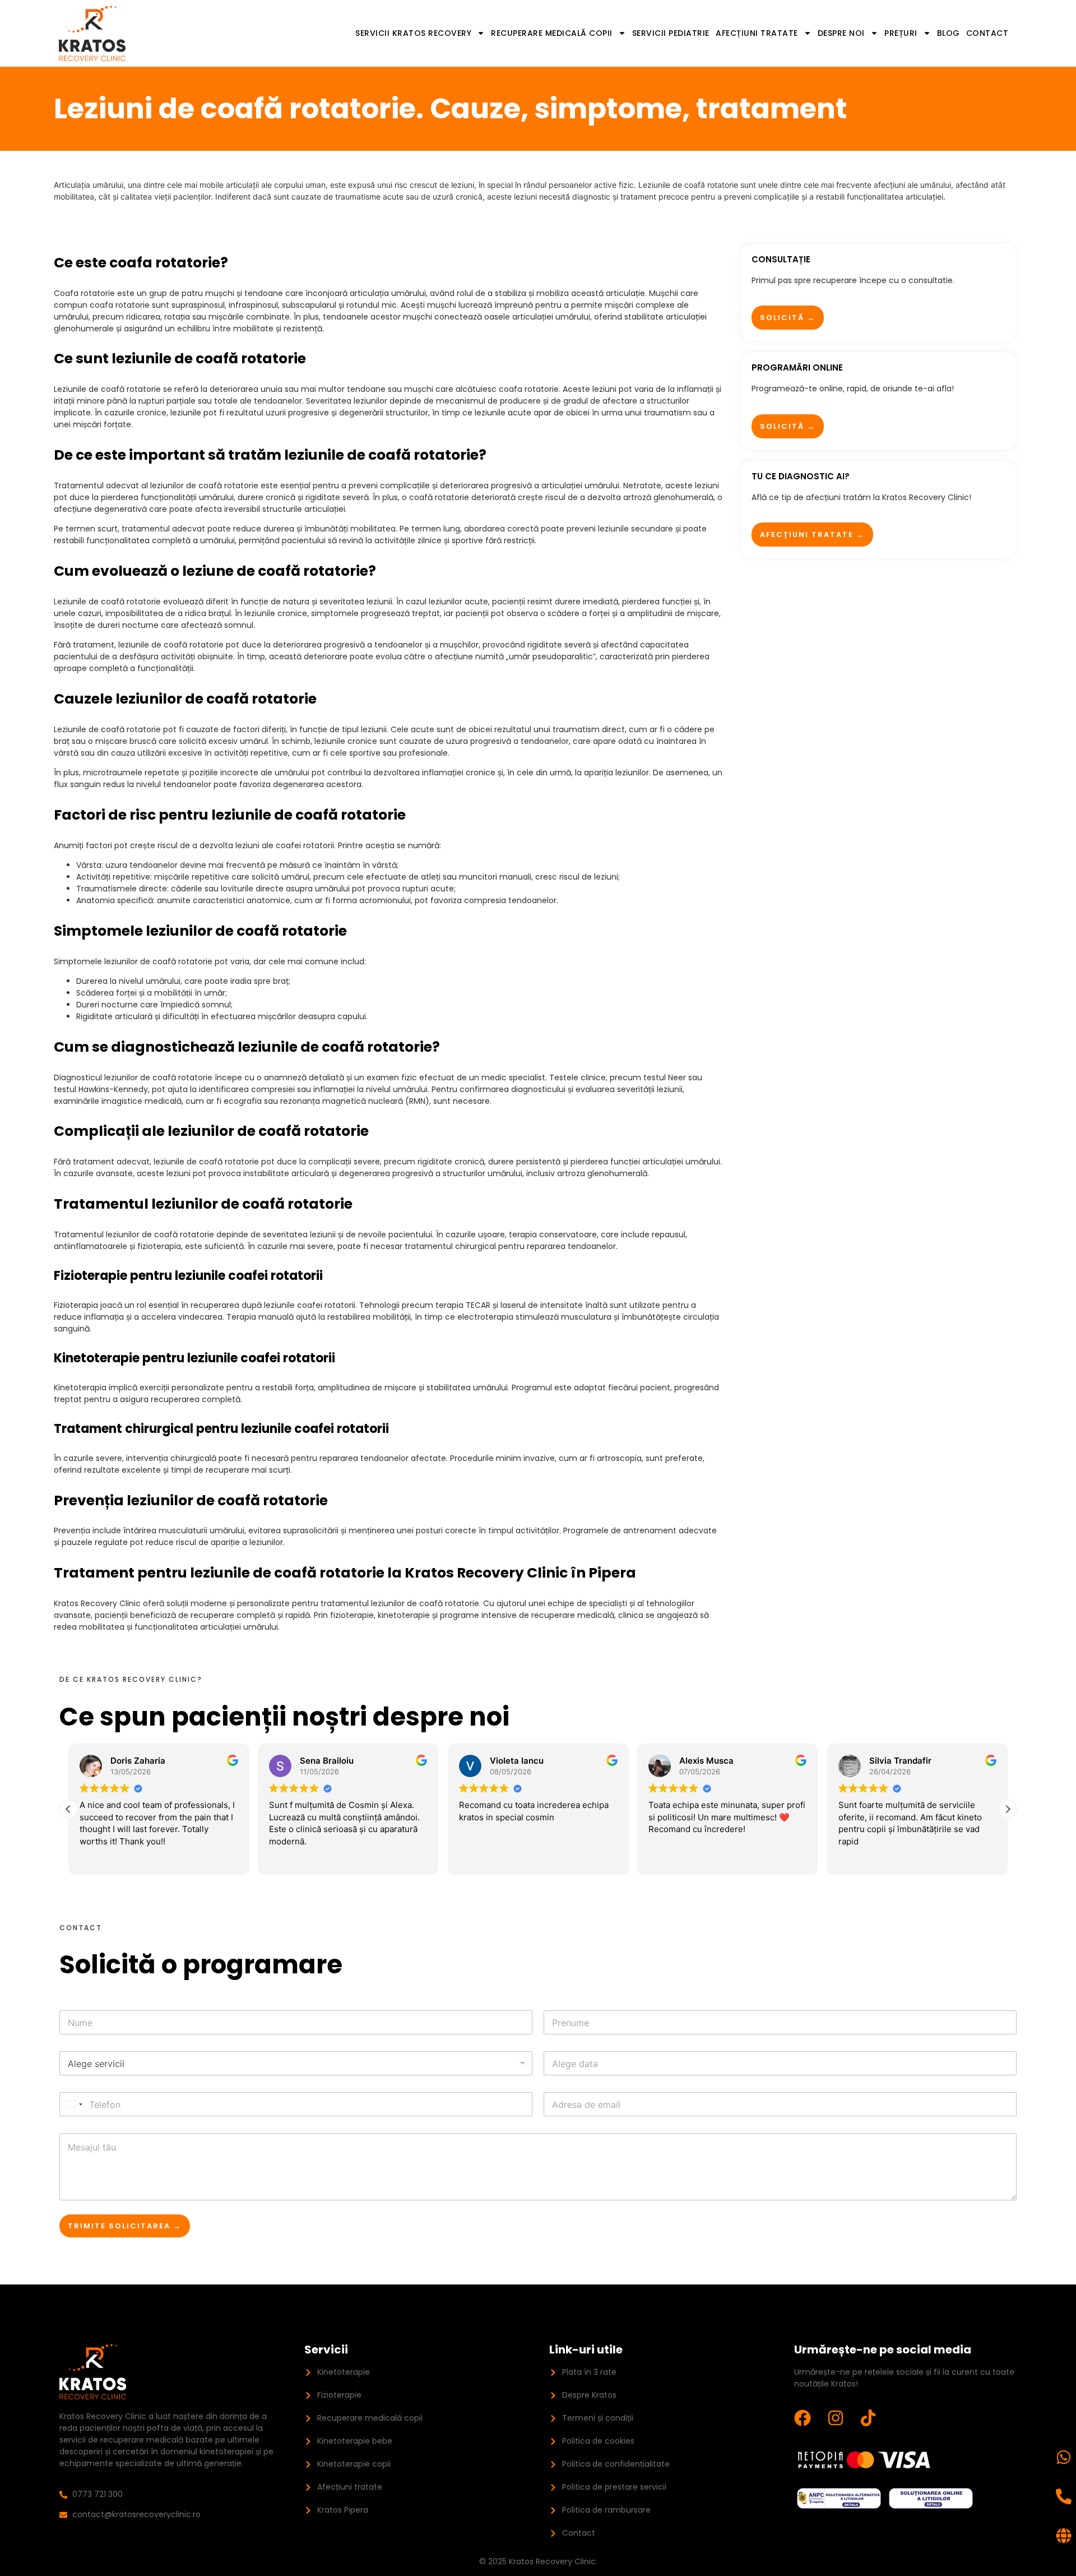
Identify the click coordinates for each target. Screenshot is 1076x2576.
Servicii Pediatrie (671, 33)
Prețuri (901, 33)
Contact (987, 33)
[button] (1008, 1809)
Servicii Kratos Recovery (413, 33)
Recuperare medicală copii (552, 33)
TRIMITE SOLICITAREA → (125, 2226)
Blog (949, 33)
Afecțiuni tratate (757, 33)
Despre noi (841, 33)
